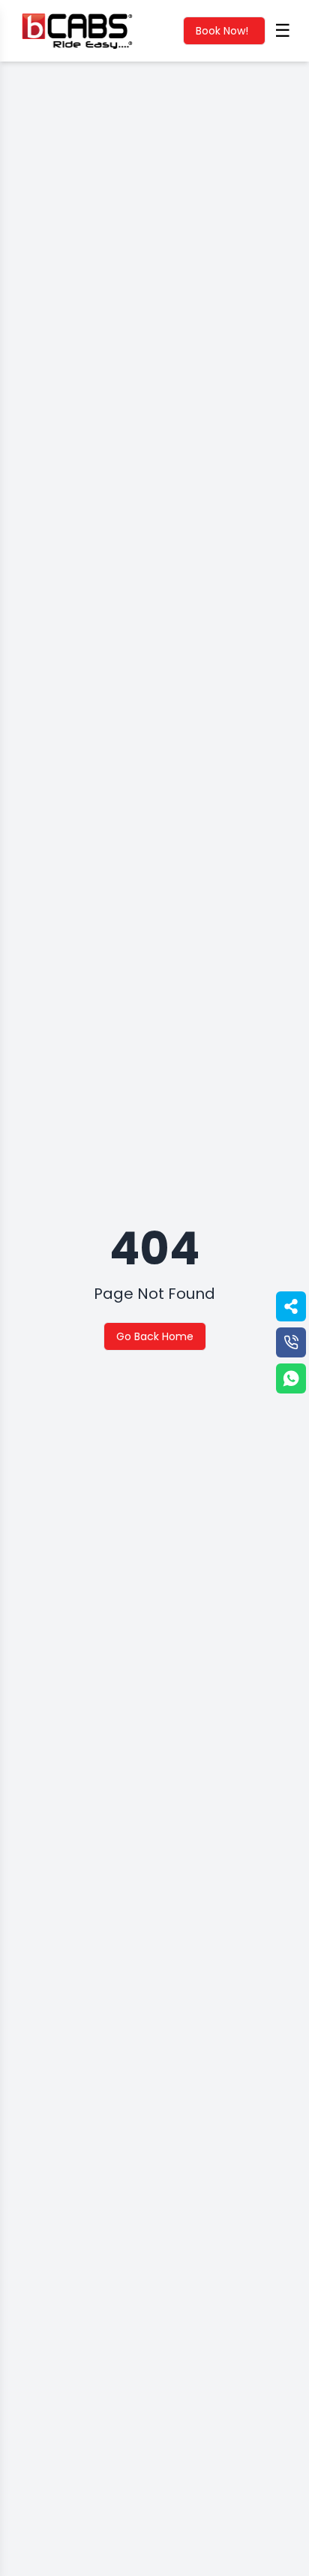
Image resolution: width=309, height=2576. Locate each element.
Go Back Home (155, 1336)
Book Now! (222, 31)
